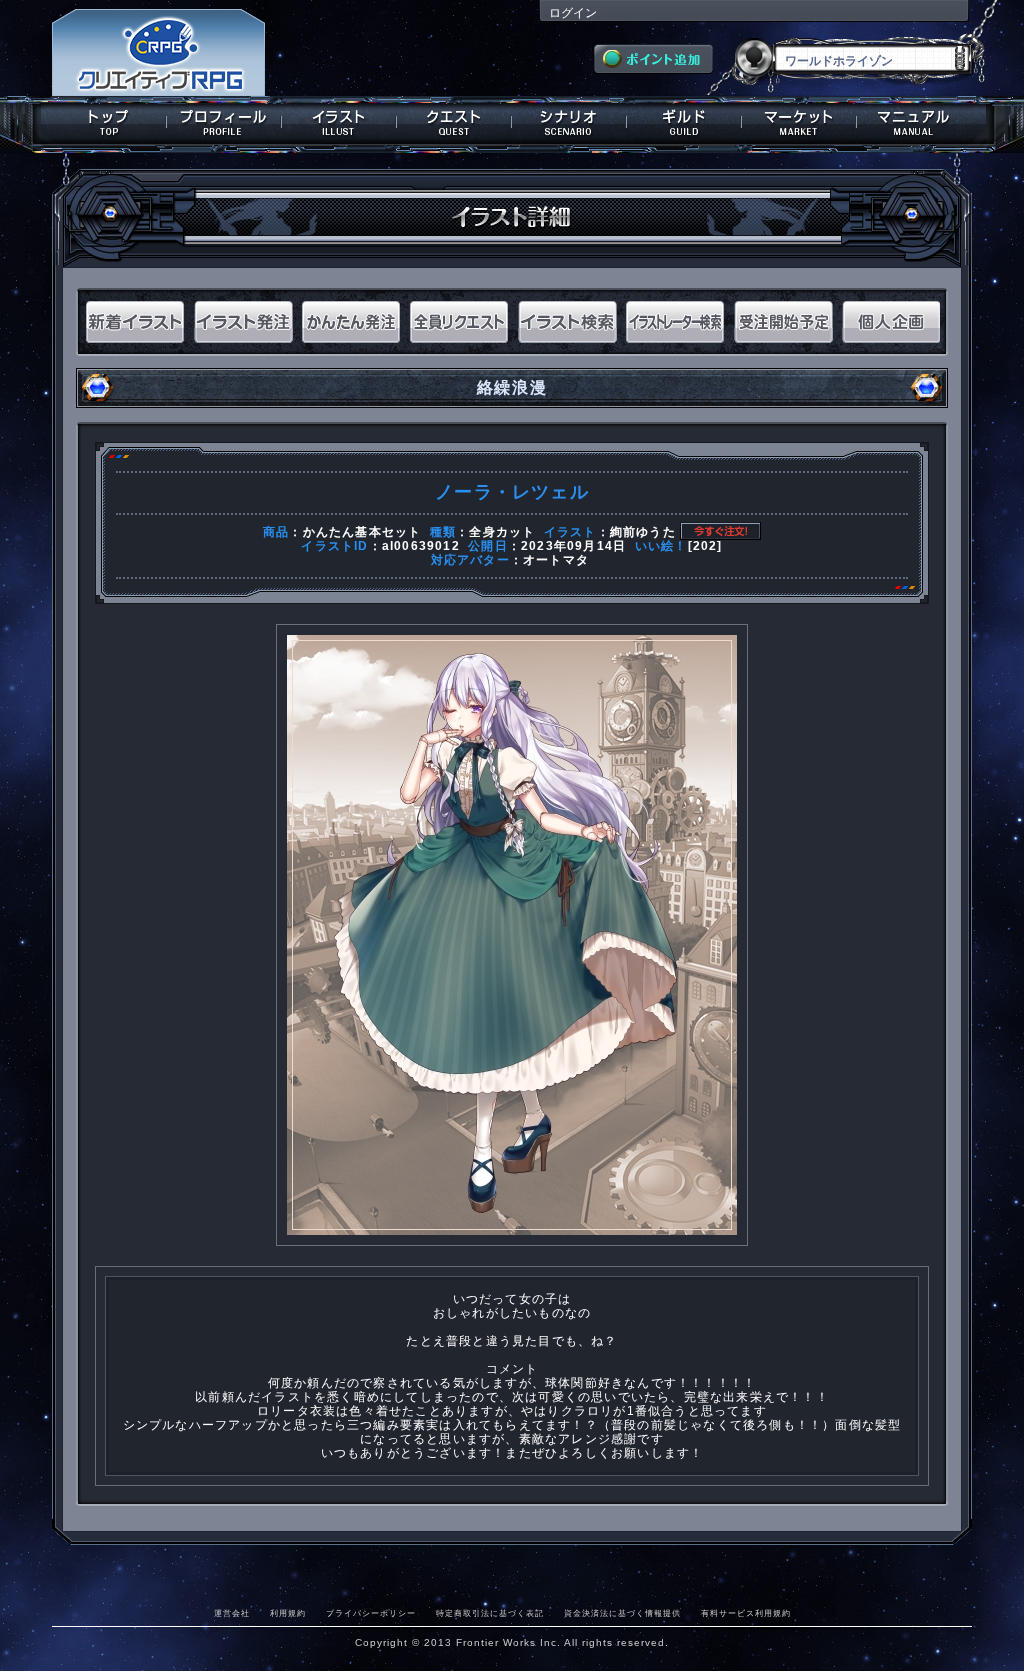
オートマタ (556, 560)
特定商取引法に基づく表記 (490, 1613)
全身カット (502, 532)
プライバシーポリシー (371, 1613)
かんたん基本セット (362, 532)
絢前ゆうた (643, 532)
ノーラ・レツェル (512, 492)
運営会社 (232, 1613)
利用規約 (288, 1613)
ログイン (573, 13)
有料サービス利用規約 (746, 1613)
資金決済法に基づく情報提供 (622, 1613)
